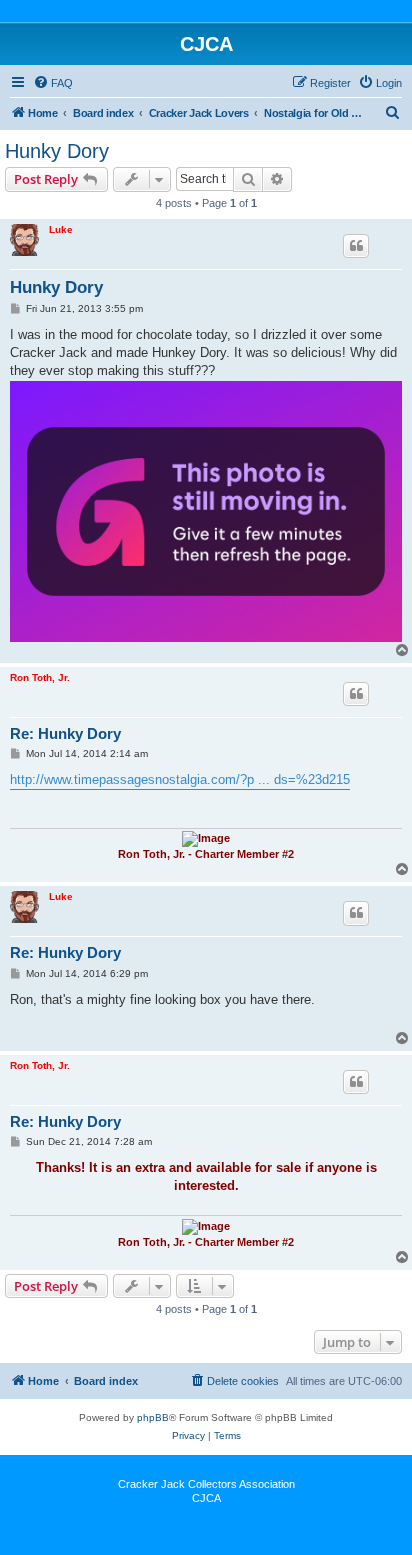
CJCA (206, 1498)
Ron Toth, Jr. (40, 677)
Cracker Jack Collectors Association (206, 1484)
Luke (61, 229)
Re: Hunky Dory (65, 733)
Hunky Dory (57, 151)
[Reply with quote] (356, 246)
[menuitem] (53, 83)
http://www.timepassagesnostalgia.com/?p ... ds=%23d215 (180, 779)
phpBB (153, 1417)
